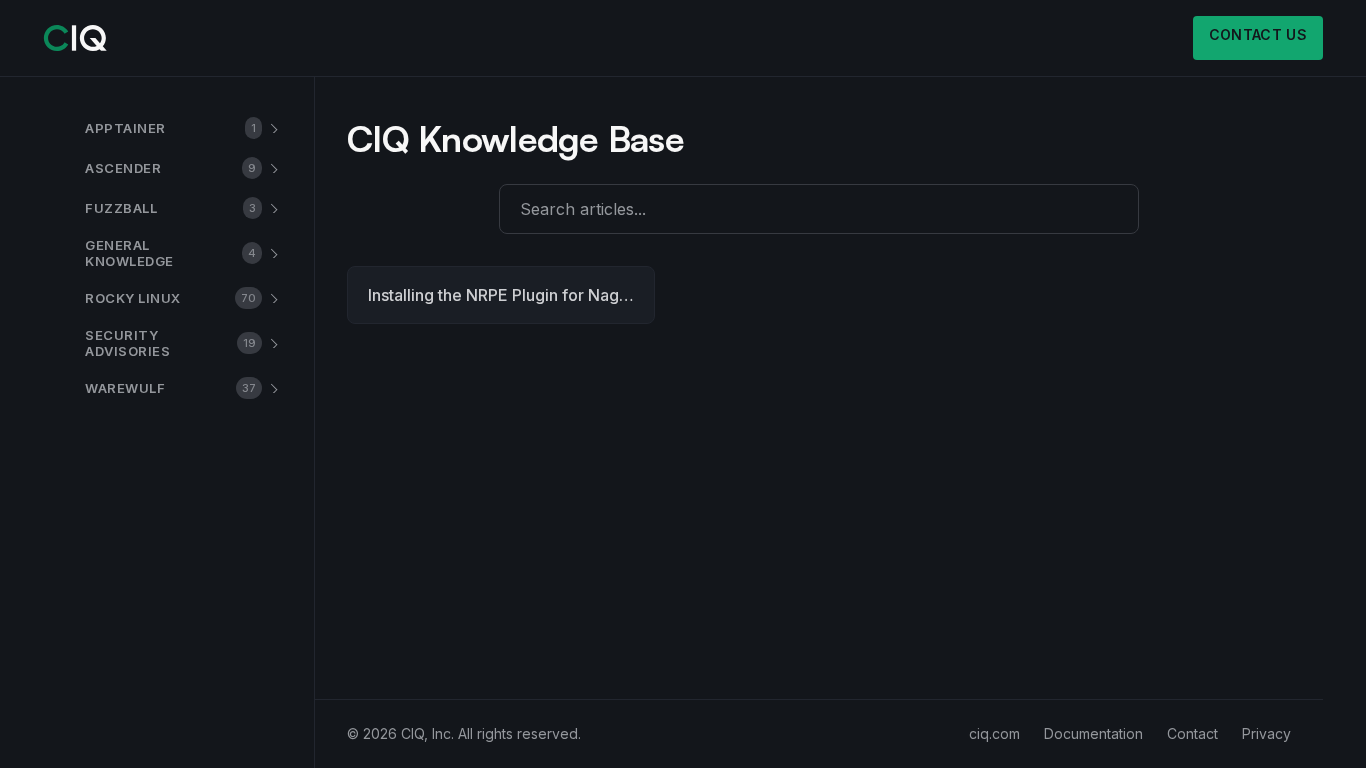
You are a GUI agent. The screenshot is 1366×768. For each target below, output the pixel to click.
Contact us (1258, 34)
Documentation (1093, 733)
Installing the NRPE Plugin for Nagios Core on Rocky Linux (511, 295)
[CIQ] (75, 38)
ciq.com (994, 733)
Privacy (1266, 733)
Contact (1192, 733)
